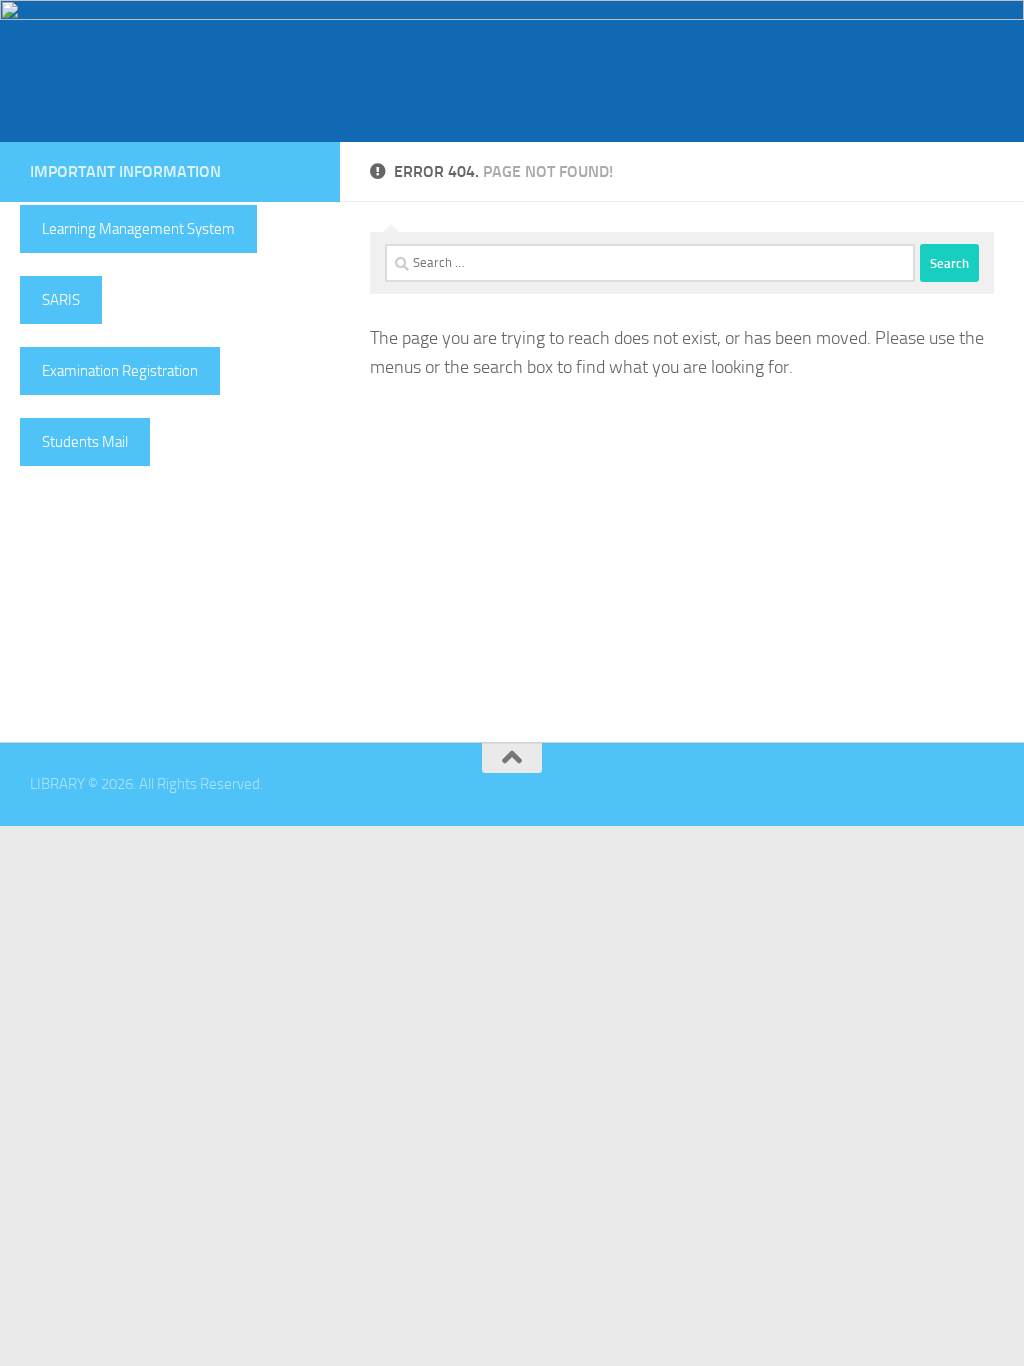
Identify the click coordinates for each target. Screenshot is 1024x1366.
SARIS (61, 300)
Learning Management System (138, 229)
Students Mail (85, 442)
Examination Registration (120, 371)
